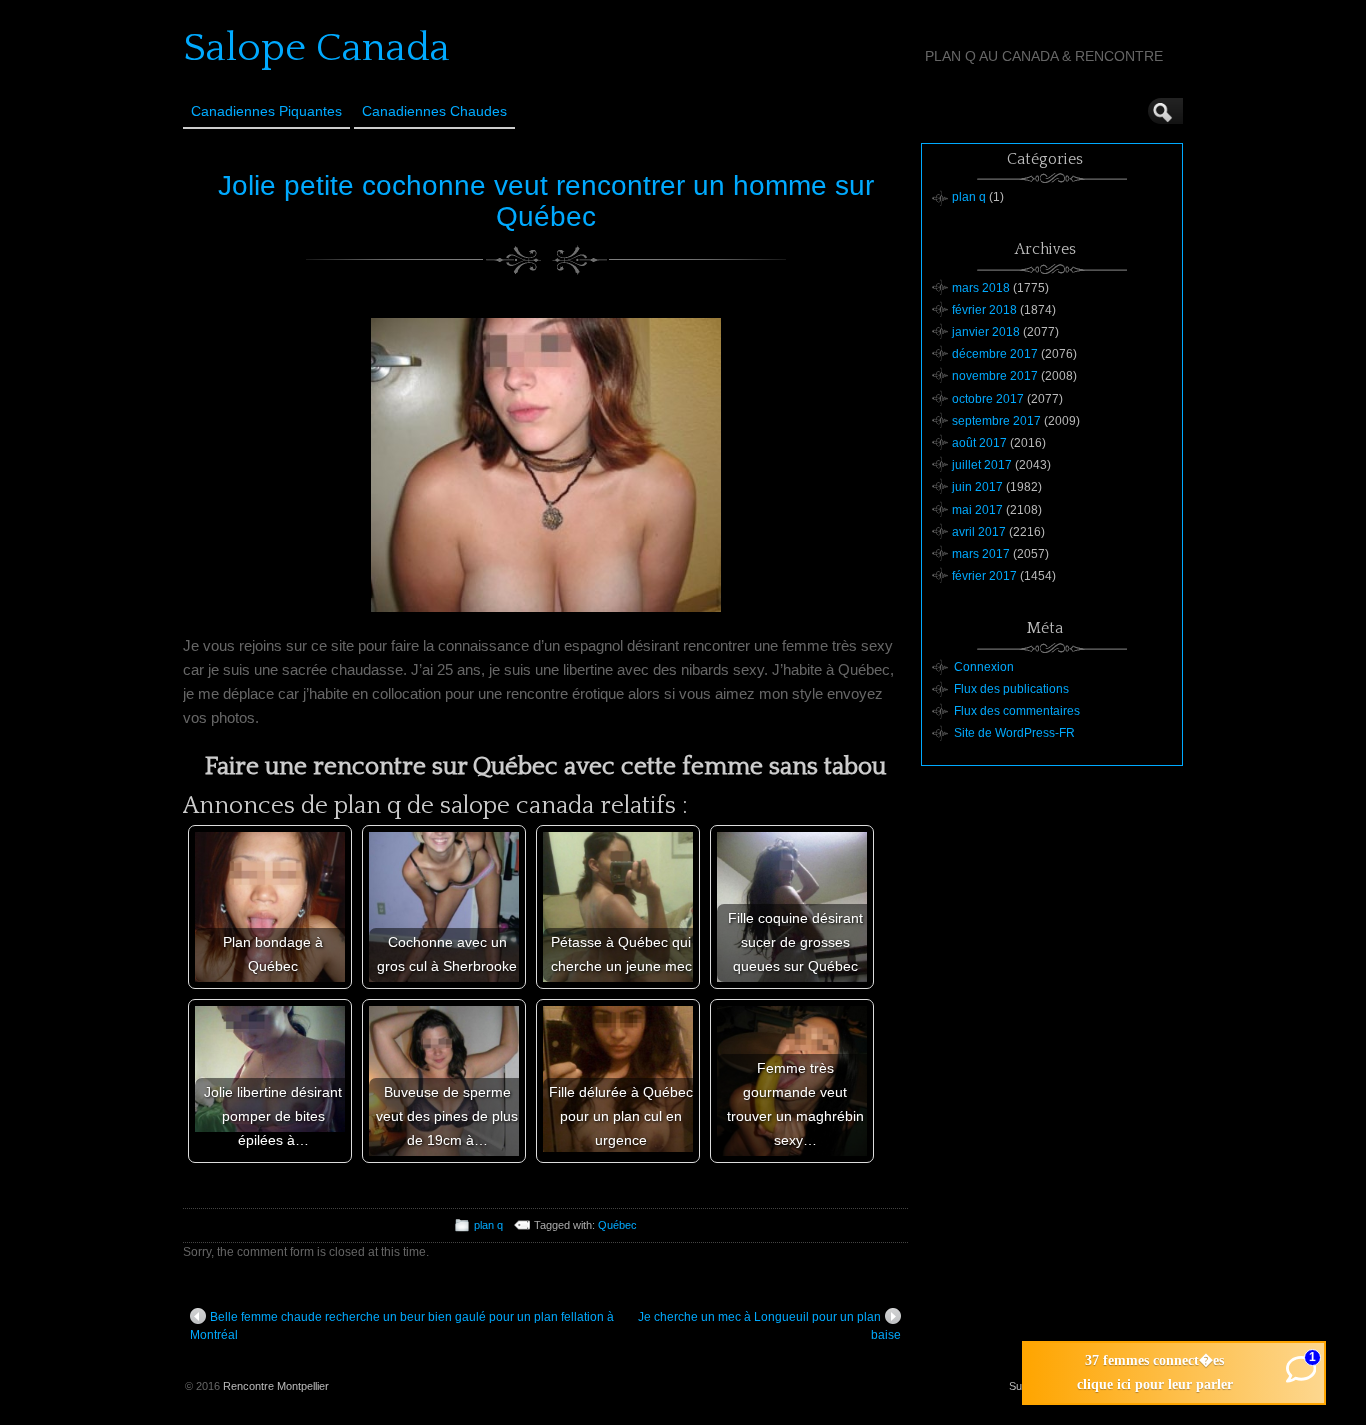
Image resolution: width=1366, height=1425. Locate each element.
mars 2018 (981, 288)
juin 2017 (977, 487)
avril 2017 (979, 532)
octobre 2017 (988, 399)
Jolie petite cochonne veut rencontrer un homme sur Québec (546, 201)
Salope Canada (316, 48)
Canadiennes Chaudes (434, 111)
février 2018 (984, 310)
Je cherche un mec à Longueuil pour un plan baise (769, 1326)
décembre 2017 (995, 354)
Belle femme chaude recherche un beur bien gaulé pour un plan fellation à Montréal (402, 1326)
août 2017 (979, 443)
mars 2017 (981, 554)
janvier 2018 (986, 332)
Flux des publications (1011, 689)
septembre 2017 (996, 421)
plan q (488, 1225)
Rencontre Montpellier (276, 1386)
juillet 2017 (982, 465)
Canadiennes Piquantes (266, 111)
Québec (617, 1225)
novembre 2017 (995, 376)
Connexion (984, 667)
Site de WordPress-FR (1014, 733)
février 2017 (984, 576)
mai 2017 (977, 510)
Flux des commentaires (1017, 711)
